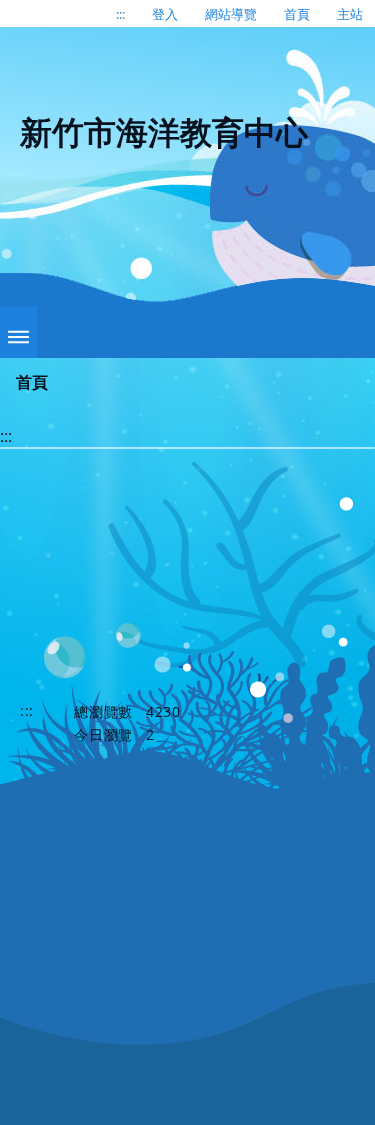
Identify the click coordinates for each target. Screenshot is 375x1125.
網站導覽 (231, 14)
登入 (165, 14)
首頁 (297, 14)
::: (120, 14)
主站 (350, 14)
